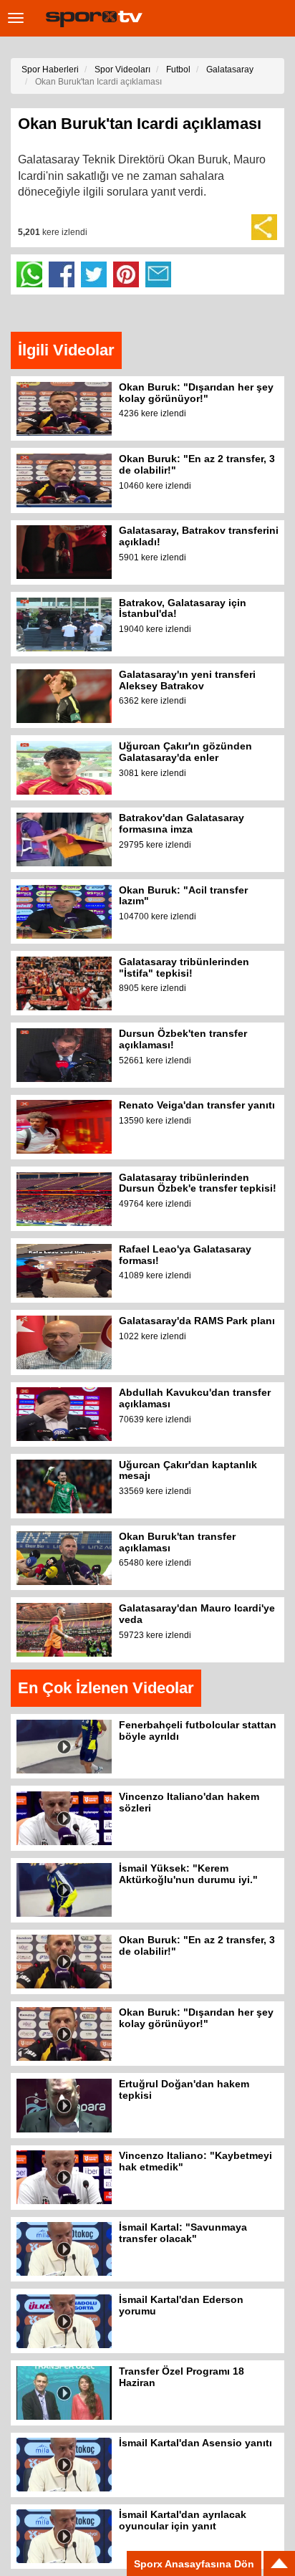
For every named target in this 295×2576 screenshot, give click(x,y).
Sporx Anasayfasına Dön (194, 2564)
